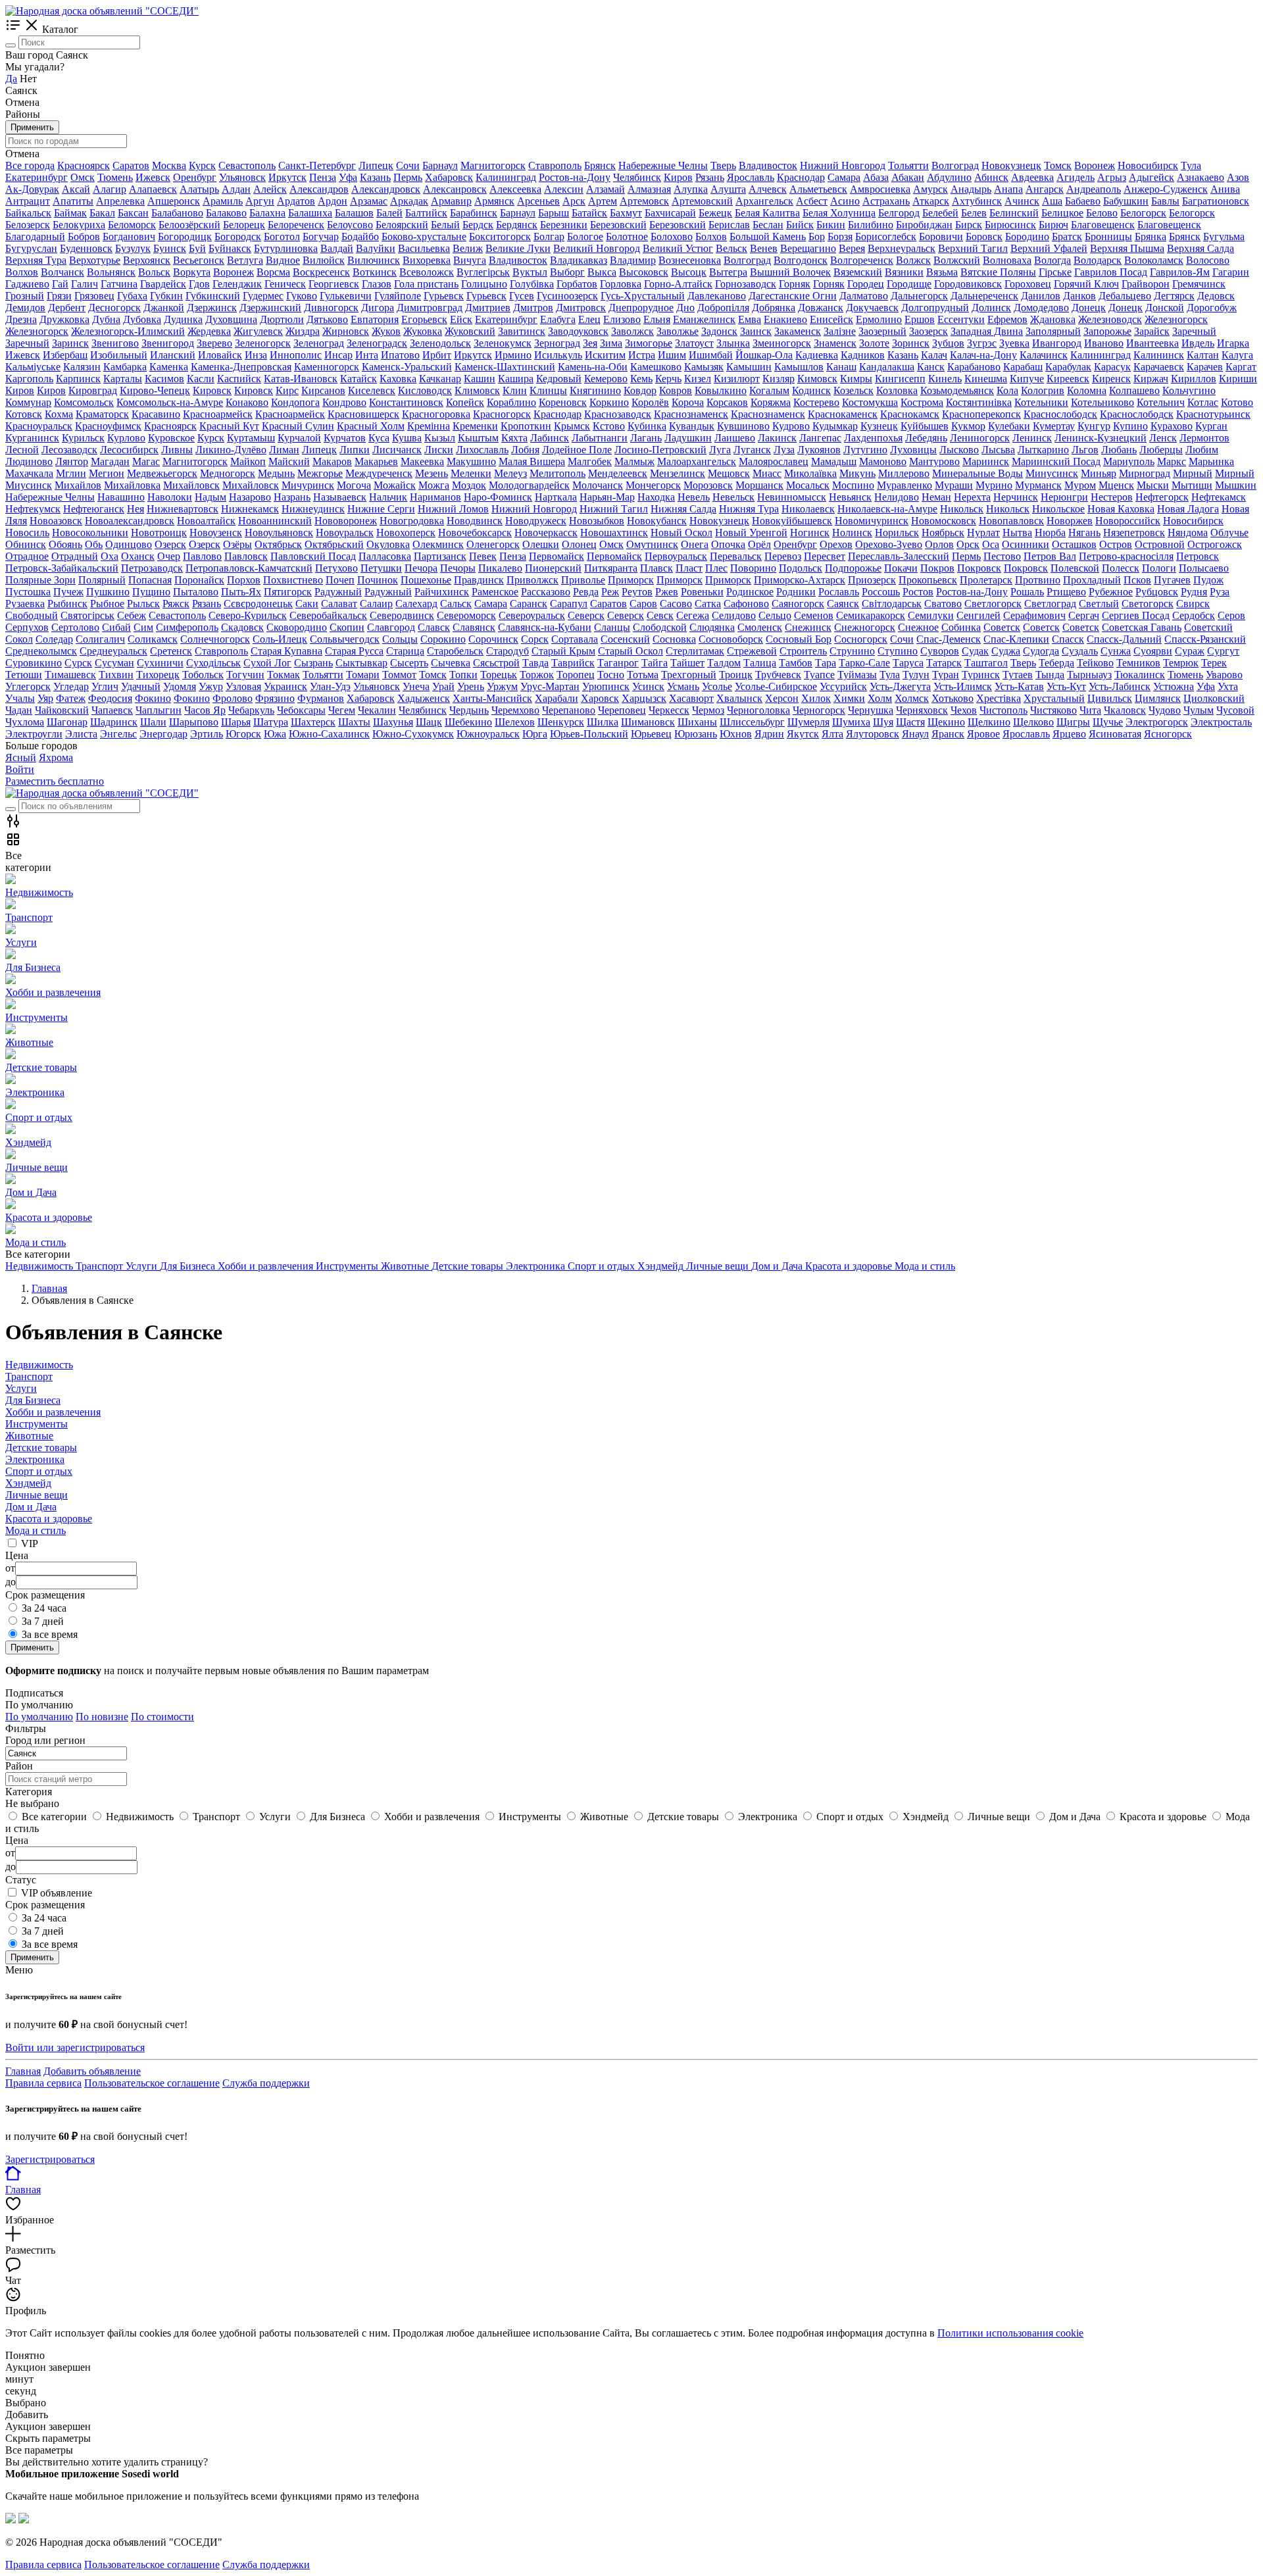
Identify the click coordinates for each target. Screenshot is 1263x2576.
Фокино (153, 698)
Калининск (1159, 355)
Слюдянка (712, 627)
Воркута (192, 272)
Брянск (600, 165)
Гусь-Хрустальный (643, 296)
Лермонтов (1204, 438)
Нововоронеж (346, 521)
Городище (909, 284)
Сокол (19, 639)
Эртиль (207, 734)
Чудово (1165, 710)
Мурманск (1038, 485)
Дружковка (64, 319)
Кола (1007, 390)
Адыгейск (1152, 177)
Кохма (59, 414)
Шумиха (851, 722)
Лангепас (820, 438)
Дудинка (183, 319)
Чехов (964, 710)
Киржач (1151, 379)
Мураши (954, 485)
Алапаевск (153, 189)
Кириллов (1194, 379)
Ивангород (1057, 343)
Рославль (839, 592)
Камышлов (799, 367)
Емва (750, 319)
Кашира (516, 379)
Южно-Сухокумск (413, 734)
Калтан (1203, 355)
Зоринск (911, 343)
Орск (968, 544)
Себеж (132, 615)
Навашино (121, 497)
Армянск (494, 201)
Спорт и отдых (39, 1471)
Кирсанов (323, 390)
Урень (471, 686)
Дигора (378, 308)
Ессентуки (961, 319)
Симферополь (187, 627)
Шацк (429, 722)
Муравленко (904, 485)
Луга (720, 450)
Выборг (567, 272)
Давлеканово (717, 296)
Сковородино (297, 627)
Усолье (717, 686)
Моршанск (759, 485)
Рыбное (107, 604)
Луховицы (913, 450)
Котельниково (1102, 402)
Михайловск (191, 485)
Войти (20, 769)
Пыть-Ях (241, 592)
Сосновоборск (731, 639)
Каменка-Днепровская (241, 367)
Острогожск (1215, 544)
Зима (611, 343)
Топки (463, 675)
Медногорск (228, 473)
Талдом (724, 663)
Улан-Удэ (330, 686)
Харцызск (644, 698)
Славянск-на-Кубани (545, 627)
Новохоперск (406, 533)
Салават (339, 604)
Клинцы (548, 390)
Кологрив (1043, 390)
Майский (289, 461)
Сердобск (1194, 615)
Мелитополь (557, 473)
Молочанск (598, 485)
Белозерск (28, 225)
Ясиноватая (1115, 734)
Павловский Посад (313, 556)
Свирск (1193, 604)
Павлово (202, 556)
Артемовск (644, 201)
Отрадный (75, 556)
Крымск (572, 426)
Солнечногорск (215, 639)
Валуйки (376, 248)
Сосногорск (861, 639)
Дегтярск (1174, 296)
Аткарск (931, 201)
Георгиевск (334, 284)
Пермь (408, 177)
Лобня (525, 450)
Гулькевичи (346, 296)
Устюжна (1174, 686)
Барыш (554, 213)
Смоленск (760, 627)
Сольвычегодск (345, 639)
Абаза (876, 177)
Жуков (386, 331)
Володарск (1098, 260)
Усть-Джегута (900, 686)
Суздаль (1080, 651)
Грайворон (1146, 284)
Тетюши (24, 675)
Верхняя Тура (36, 260)
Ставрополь (555, 165)
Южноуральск (488, 734)
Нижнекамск (250, 509)
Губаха (132, 296)
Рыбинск (67, 604)
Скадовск (242, 627)
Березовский (618, 225)
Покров (937, 568)
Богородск (238, 236)
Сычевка (451, 663)
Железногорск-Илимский (128, 331)
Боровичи (941, 236)
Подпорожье (853, 568)
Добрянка (774, 308)
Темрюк (1181, 663)
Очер (169, 556)
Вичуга (470, 260)
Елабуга (558, 319)
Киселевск (372, 390)
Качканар (440, 379)
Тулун (916, 675)
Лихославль (482, 450)
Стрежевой (752, 651)
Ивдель (1198, 343)
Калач (934, 355)
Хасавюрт (691, 698)
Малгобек (590, 461)
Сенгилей (978, 615)
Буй (197, 248)
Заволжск (632, 331)
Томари (363, 675)
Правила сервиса (43, 2083)
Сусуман (114, 663)
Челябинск (637, 177)
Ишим (672, 355)
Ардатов (296, 201)
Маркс (1172, 461)
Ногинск (810, 533)
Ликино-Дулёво (231, 450)
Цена (17, 1840)
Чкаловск (1125, 710)
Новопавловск (1011, 521)
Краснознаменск (691, 414)
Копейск (465, 402)
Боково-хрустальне (424, 236)
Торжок (537, 675)
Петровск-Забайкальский (62, 568)
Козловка (897, 390)
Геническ (285, 284)
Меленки (471, 473)
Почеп (340, 580)
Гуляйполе (398, 296)
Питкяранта (611, 568)
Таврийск (573, 663)
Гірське (1055, 272)
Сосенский (625, 639)
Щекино (946, 722)
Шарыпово (194, 722)
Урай (443, 686)
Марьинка (1211, 461)
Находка (656, 497)
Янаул (915, 734)
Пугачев (1172, 580)
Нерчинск (1016, 497)
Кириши (1238, 379)
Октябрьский (334, 544)
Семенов (814, 615)
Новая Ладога (1188, 509)
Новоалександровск (130, 521)
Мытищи (1192, 485)
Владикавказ (579, 260)
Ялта (832, 734)
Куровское (171, 438)
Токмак (284, 675)
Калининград (506, 177)
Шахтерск (313, 722)
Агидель (1076, 177)
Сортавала (575, 639)
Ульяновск (242, 177)
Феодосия (110, 698)
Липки (355, 450)
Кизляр (779, 379)
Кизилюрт (737, 379)
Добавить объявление (92, 2071)
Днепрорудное (641, 308)
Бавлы (1165, 201)
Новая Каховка (1121, 509)
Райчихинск (442, 592)
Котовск (24, 414)
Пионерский (553, 568)
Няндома (1188, 533)
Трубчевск (778, 675)
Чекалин (377, 710)
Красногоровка (436, 414)
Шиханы (697, 722)
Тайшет (687, 663)
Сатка (708, 604)
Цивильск (1110, 698)
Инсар (338, 355)
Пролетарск (986, 580)
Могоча (354, 485)
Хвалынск (739, 698)
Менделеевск (618, 473)
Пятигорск (288, 592)
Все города (30, 165)
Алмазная (649, 189)
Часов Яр (205, 710)
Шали (153, 722)
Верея (852, 248)
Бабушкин (1126, 201)
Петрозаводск (152, 568)
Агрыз (1112, 177)
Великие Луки (518, 248)
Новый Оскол (681, 533)
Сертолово (75, 627)
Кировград (93, 390)
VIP (30, 1544)
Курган (1211, 426)
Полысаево (1204, 568)
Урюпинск (606, 686)
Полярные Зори (40, 580)
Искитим (605, 355)
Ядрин (769, 734)
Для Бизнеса (33, 1400)
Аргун (260, 201)
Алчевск (768, 189)
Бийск (800, 225)
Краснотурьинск (1213, 414)
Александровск (386, 189)
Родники (796, 592)
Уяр (45, 698)
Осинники (1026, 544)
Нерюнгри (1064, 497)
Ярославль (751, 177)
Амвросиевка (880, 189)
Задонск (719, 331)
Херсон (782, 698)
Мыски (1153, 485)
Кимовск (817, 379)
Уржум (502, 686)
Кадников (863, 355)
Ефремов (1007, 319)
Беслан (768, 225)
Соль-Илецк (280, 639)
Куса (379, 438)
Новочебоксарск (475, 533)
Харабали (557, 698)
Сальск (456, 604)
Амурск (930, 189)
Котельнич (1161, 402)
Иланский (173, 355)
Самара (844, 177)
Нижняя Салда (683, 509)
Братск (1067, 236)
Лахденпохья (873, 438)
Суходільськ (213, 663)
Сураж (1190, 651)
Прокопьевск (928, 580)
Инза (256, 355)
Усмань (683, 686)
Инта (367, 355)
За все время (50, 1634)
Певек (483, 556)
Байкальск (28, 213)
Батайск (589, 213)
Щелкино (989, 722)
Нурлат (983, 533)
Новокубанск (657, 521)
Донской (1165, 308)
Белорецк (244, 225)
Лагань (646, 438)
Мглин (71, 473)
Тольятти (908, 165)
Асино (845, 201)
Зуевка (1014, 343)
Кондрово (344, 402)
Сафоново (746, 604)
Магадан (110, 461)
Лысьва (998, 450)
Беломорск (132, 225)
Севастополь (247, 165)
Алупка (691, 189)
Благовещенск (1103, 225)
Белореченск (296, 225)
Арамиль (223, 201)
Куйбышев (925, 426)
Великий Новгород (597, 248)
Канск (931, 367)
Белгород (899, 213)
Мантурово (934, 461)
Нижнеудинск (313, 509)
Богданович (129, 236)
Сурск (78, 663)
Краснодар (801, 177)
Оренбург (195, 177)
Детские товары (41, 1448)
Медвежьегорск (162, 473)
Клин (515, 390)
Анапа (1008, 189)
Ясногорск (1168, 734)
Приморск (631, 580)
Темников (1138, 663)
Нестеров (1112, 497)
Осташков (1074, 544)
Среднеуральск (113, 651)
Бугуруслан (31, 248)
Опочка (728, 544)
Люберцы (1161, 450)
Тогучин (245, 675)
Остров (1116, 544)
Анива (1225, 189)
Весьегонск (199, 260)
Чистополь (1003, 710)
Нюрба (1050, 533)
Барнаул (440, 165)
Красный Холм (371, 426)
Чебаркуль (251, 710)
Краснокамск (910, 414)
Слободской (660, 627)
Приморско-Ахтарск (800, 580)
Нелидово (897, 497)
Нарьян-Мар (607, 497)
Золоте (874, 343)
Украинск (285, 686)
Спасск (1068, 639)
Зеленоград (319, 343)
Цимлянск (1158, 698)
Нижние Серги (381, 509)
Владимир (633, 260)
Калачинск (1044, 355)
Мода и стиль (36, 1530)
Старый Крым (563, 651)
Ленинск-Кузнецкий (1101, 438)
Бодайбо (360, 236)
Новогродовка (412, 521)
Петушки (381, 568)
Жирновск (346, 331)
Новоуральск (345, 533)
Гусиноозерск (567, 296)
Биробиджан (924, 225)
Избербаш (65, 355)
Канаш (841, 367)
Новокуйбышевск (792, 521)
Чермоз (708, 710)
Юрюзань (696, 734)
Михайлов (78, 485)
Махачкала (29, 473)
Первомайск (557, 556)
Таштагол (986, 663)
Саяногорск (798, 604)
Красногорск (502, 414)
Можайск (395, 485)
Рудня (1194, 592)
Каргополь (29, 379)
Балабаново (177, 213)
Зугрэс (982, 343)
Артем (603, 201)
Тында (1050, 675)
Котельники (1041, 402)
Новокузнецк (1011, 165)
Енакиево (785, 319)
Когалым (769, 390)
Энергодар (163, 734)
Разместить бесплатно (55, 781)
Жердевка (209, 331)
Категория (29, 1792)
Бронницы (1108, 236)
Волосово (1208, 260)
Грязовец (94, 296)
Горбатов (577, 284)
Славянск (474, 627)
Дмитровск (581, 308)
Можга (434, 485)
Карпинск (78, 379)
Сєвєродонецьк (258, 604)
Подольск (801, 568)
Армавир (451, 201)
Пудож (1208, 580)
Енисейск (831, 319)
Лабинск (550, 438)
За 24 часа (44, 1608)
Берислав (729, 225)
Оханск (138, 556)
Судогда (1041, 651)
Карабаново (974, 367)
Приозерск (872, 580)
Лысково (959, 450)
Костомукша (870, 402)
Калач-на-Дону (983, 355)
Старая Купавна (286, 651)
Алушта (728, 189)
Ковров (676, 390)
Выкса (602, 272)
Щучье (1108, 722)
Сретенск (171, 651)
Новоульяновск (279, 533)
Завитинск (522, 331)
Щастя (910, 722)
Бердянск (517, 225)
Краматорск (102, 414)
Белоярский (402, 225)
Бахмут (626, 213)
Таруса (908, 663)
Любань (1119, 450)
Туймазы (857, 675)
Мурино (994, 485)
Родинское (750, 592)
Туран (946, 675)
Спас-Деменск (949, 639)
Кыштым (478, 438)
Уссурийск (843, 686)
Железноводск (1110, 319)
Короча (688, 402)
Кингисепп (900, 379)
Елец (589, 319)
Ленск (1163, 438)
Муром (1080, 485)
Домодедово (1041, 308)
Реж (610, 592)
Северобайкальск (328, 615)
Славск (434, 627)
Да (11, 79)
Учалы (20, 698)
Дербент (67, 308)
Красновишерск (363, 414)
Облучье (1229, 533)
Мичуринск (308, 485)
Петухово (336, 568)
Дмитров (533, 308)
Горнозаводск (746, 284)
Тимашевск (70, 675)
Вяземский (858, 272)
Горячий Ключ (1086, 284)
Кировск (212, 390)
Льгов (1085, 450)
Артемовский (702, 201)
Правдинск (479, 580)
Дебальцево (1125, 296)
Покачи (901, 568)
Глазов (377, 284)
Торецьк (499, 675)
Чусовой (1235, 710)
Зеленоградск (377, 343)
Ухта (1228, 686)
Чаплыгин (159, 710)
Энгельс (118, 734)
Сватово (943, 604)
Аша (1052, 201)
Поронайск (199, 580)
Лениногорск (980, 438)
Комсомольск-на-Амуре (170, 402)
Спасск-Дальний (1124, 639)
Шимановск (648, 722)
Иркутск (287, 177)
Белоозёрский (189, 225)
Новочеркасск (546, 533)
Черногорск (819, 710)
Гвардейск (163, 284)
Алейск (270, 189)
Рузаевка (25, 604)
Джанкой (164, 308)
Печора (421, 568)
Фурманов (321, 698)
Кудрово (791, 426)
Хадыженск (424, 698)
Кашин (480, 379)
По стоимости (162, 1717)
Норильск (897, 533)
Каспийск (239, 379)
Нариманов (435, 497)
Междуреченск (379, 473)
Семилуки (931, 615)
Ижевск (153, 177)
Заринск (70, 343)
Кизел (698, 379)
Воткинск (375, 272)
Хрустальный (1054, 698)
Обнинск (26, 544)
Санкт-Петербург (317, 165)
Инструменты (37, 1424)
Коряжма (771, 402)
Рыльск (143, 604)
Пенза (323, 177)
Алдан (236, 189)
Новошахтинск (614, 533)
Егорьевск (424, 319)
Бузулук (133, 248)
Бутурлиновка (286, 248)
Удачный (141, 686)
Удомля (180, 686)
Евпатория (375, 319)
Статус (21, 1880)
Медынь (276, 473)
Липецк (376, 165)
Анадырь (971, 189)
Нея (136, 509)
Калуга (1237, 355)
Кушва (407, 438)
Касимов (164, 379)
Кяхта (514, 438)
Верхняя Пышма (1127, 248)
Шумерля (808, 722)
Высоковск (644, 272)
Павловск (246, 556)
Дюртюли (282, 319)
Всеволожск (427, 272)
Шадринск (114, 722)
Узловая (243, 686)
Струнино (852, 651)
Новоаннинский (275, 521)
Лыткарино (1043, 450)
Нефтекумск (33, 509)
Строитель (803, 651)
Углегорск (28, 686)
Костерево (816, 402)
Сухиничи (160, 663)
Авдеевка (1032, 177)
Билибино (871, 225)
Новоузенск (216, 533)
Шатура (271, 722)
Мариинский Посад (1056, 461)
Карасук (1112, 367)
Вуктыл (530, 272)
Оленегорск (493, 544)
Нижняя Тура (749, 509)
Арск (574, 201)
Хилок (816, 698)
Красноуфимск (108, 426)
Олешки (541, 544)
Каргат (1241, 367)
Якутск (803, 734)
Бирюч (1053, 225)
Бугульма (1224, 236)
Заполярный (1053, 331)
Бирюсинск (1010, 225)
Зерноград (557, 343)
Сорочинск (493, 639)
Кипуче (1027, 379)
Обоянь (65, 544)
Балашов (354, 213)
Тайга (655, 663)
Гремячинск (1199, 284)
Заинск (756, 331)
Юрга (535, 734)
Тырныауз (1089, 675)
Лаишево (735, 438)
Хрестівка (999, 698)
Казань (375, 177)
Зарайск (1152, 331)
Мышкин (1236, 485)
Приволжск (532, 580)
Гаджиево (27, 284)
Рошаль (1027, 592)
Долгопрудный (935, 308)
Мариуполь (1129, 461)
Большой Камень (768, 236)
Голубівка (532, 284)
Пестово (1002, 556)
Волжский (957, 260)
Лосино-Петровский (660, 450)
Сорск (535, 639)
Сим (143, 627)
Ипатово (400, 355)
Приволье (583, 580)
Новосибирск (1148, 165)
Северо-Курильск (248, 615)
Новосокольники (90, 533)
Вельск (731, 248)
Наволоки (170, 497)
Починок (378, 580)
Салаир (376, 604)
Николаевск (808, 509)
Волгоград (955, 165)
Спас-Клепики (1016, 639)
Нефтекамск (1219, 497)
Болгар (549, 236)
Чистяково (1053, 710)
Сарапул (569, 604)
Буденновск (86, 248)
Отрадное (27, 556)
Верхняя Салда (1201, 248)
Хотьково (953, 698)
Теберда (1056, 663)
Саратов (131, 165)
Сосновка (674, 639)
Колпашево (1134, 390)
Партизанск (440, 556)
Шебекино (468, 722)
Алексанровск (455, 189)
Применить (32, 127)
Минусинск (1052, 473)
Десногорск (114, 308)
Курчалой (299, 438)
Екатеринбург (37, 177)
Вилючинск (374, 260)
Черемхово (515, 710)
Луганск (752, 450)
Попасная (150, 580)
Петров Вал (1050, 556)
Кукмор (968, 426)
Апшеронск (174, 201)
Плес (716, 568)
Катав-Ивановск (301, 379)
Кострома (922, 402)
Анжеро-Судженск (1166, 189)
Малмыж (634, 461)
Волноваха (1007, 260)
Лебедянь (926, 438)
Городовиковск (968, 284)
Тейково (1095, 663)
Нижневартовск (183, 509)
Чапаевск (112, 710)
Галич (85, 284)
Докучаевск (872, 308)
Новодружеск (536, 521)
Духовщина (231, 319)
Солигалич (100, 639)
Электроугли (34, 734)
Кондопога (295, 402)
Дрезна (21, 319)
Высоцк (689, 272)
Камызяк (704, 367)
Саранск (529, 604)
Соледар (54, 639)
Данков (1079, 296)
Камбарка (125, 367)
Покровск (979, 568)
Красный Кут (229, 426)
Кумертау (1054, 426)
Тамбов (796, 663)
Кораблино (511, 402)
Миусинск (29, 485)
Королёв (650, 402)
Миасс (767, 473)
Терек (1214, 663)
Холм (880, 698)
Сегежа (693, 615)
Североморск (466, 615)
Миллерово (904, 473)
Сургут (1223, 651)
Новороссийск (1128, 521)
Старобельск (455, 651)
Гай (60, 284)
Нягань (1084, 533)
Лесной (22, 450)
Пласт (689, 568)
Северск (586, 615)
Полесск (1121, 568)
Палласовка (385, 556)
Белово (1102, 213)
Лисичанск (397, 450)
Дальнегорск (919, 296)
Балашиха (310, 213)
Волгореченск (862, 260)
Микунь (857, 473)
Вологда (1052, 260)
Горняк (795, 284)
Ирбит (437, 355)
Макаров (332, 461)
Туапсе (819, 675)
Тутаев (1018, 675)
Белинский (1014, 213)
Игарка (1233, 343)
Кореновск (563, 402)
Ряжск (176, 604)
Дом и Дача (31, 1507)
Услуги (21, 1388)
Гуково (302, 296)
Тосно (611, 675)
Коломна (1087, 390)
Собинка (961, 627)
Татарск (944, 663)
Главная (23, 2071)
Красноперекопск (981, 414)
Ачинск (1022, 201)
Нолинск (852, 533)
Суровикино (34, 663)
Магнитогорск (493, 165)
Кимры (856, 379)
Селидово (734, 615)
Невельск (733, 497)
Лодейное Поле (577, 450)
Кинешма (986, 379)
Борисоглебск (886, 236)
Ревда (586, 592)
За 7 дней (43, 1621)
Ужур (211, 686)
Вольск (154, 272)
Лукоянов (819, 450)
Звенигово (115, 343)
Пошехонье (426, 580)
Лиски (439, 450)
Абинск (991, 177)
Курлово (126, 438)
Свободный (32, 615)
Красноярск (84, 165)
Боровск (984, 236)
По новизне (102, 1717)
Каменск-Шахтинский (505, 367)
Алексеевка (515, 189)
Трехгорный (689, 675)
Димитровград (430, 308)
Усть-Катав (1019, 686)
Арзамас (369, 201)
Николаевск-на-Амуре (887, 509)
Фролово (233, 698)
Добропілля (723, 308)
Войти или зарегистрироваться (75, 2047)
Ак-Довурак (32, 189)
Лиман (284, 450)
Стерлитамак (695, 651)
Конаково (247, 402)
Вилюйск (324, 260)
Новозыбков (597, 521)
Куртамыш (251, 438)
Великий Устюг (678, 248)
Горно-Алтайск (678, 284)
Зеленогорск (263, 343)
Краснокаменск (843, 414)
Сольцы (400, 639)
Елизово (622, 319)
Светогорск (1148, 604)
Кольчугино (1189, 390)
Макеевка (422, 461)
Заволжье (678, 331)
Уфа (348, 177)
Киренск (1111, 379)
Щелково (1033, 722)
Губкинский (213, 296)
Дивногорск (331, 308)
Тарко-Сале (864, 663)
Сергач (1084, 615)
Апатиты (73, 201)
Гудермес (263, 296)
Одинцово (129, 544)
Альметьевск (818, 189)
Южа (275, 734)
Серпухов (27, 627)
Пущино (151, 592)
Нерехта (972, 497)
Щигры (1073, 722)
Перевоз (783, 556)
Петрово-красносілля (1126, 556)
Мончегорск (653, 485)
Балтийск (426, 213)
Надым (210, 497)
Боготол (282, 236)
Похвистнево (293, 580)
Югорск (243, 734)
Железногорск (1176, 319)
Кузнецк (879, 426)
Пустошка (28, 592)
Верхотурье (95, 260)
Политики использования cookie (1010, 2333)
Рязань (710, 177)
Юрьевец (651, 734)
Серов (1231, 615)
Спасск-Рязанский (1205, 639)
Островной (1160, 544)
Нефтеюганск (94, 509)
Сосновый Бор (799, 639)
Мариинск (986, 461)
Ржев (667, 592)
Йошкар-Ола (764, 355)
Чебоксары (301, 710)
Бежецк (715, 213)
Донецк (1089, 308)
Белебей (940, 213)
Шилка (603, 722)
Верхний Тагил (973, 248)
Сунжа (1116, 651)
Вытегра (728, 272)
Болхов (711, 236)
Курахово (1172, 426)
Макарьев (376, 461)
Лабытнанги (600, 438)
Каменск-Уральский (407, 367)
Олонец (579, 544)
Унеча (416, 686)
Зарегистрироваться (50, 2159)
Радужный (338, 592)
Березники (564, 225)
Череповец (622, 710)
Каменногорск (327, 367)
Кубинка (647, 426)
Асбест (812, 201)
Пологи (1159, 568)
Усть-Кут (1066, 686)
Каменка (169, 367)
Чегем (342, 710)
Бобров (84, 236)
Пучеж (68, 592)
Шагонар (67, 722)
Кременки (475, 426)
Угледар (71, 686)
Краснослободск (1060, 414)
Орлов (939, 544)
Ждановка (1053, 319)
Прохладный (1092, 580)
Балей (389, 213)
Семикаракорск (871, 615)
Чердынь (469, 710)
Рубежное (1111, 592)
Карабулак (1068, 367)
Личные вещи (37, 1495)
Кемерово (606, 379)
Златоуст (694, 343)
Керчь (668, 379)
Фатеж (71, 698)
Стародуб (508, 651)
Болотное (627, 236)
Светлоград (1050, 604)
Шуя (883, 722)
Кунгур (1094, 426)
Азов (1238, 177)
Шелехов (515, 722)
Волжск (913, 260)
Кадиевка (817, 355)
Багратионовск (1216, 201)
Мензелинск (678, 473)
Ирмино (513, 355)
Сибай (116, 627)
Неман (936, 497)
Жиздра (303, 331)
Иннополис (296, 355)
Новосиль (27, 533)
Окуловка (388, 544)
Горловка (621, 284)
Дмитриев (488, 308)
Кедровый (559, 379)
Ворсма (273, 272)
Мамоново (883, 461)
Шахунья (393, 722)
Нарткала (556, 497)
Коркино (609, 402)
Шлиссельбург (752, 722)
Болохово (672, 236)
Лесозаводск (69, 450)
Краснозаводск (618, 414)
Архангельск (764, 201)
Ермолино (879, 319)
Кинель (945, 379)
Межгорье (320, 473)
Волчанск (62, 272)
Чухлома (25, 722)
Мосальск (808, 485)
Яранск (948, 734)
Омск (83, 177)
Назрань (292, 497)
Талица (760, 663)
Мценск (1116, 485)
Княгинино (595, 390)
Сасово (676, 604)
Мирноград (1145, 473)
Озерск (170, 544)
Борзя (840, 236)
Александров (319, 189)
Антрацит (28, 201)
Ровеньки (702, 592)
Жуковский (470, 331)
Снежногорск (865, 627)
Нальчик (388, 497)
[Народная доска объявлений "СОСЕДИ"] (102, 11)
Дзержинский (270, 308)
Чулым (1199, 710)
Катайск (359, 379)
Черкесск (669, 710)
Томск (1058, 165)
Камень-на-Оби (593, 367)
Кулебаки (1009, 426)
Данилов (1041, 296)
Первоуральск (676, 556)
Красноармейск (218, 414)
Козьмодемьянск (957, 390)
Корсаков (727, 402)
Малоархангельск (697, 461)
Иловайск (220, 355)
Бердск (478, 225)
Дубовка (142, 319)
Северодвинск (402, 615)
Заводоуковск (578, 331)
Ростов (918, 592)
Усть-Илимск (963, 686)
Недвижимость (39, 1365)
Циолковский (1214, 698)
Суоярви (1153, 651)
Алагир (110, 189)
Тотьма (643, 675)
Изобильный (119, 355)
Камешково (656, 367)
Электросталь (1221, 722)
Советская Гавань (1142, 627)
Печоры (458, 568)
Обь (94, 544)
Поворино (753, 568)
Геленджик (237, 284)
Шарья (236, 722)
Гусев (522, 296)
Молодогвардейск (529, 485)
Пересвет (825, 556)
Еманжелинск (704, 319)
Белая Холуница (839, 213)
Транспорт (29, 1376)
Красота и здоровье (49, 1519)
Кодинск (811, 390)
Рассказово (546, 592)
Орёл (759, 544)
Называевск (340, 497)
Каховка (398, 379)
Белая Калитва (767, 213)
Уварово (1224, 675)
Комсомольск (84, 402)
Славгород (391, 627)
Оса (991, 544)
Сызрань (313, 663)
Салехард (416, 604)
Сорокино (443, 639)
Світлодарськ (892, 604)
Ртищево (1066, 592)
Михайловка (132, 485)
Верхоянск (147, 260)
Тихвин (116, 675)
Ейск (461, 319)
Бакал (102, 213)
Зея (590, 343)
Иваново (1104, 343)
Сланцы (612, 627)
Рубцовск (1157, 592)
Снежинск (808, 627)
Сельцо (775, 615)
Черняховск (922, 710)
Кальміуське (33, 367)
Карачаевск (1159, 367)
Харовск (600, 698)
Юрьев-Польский (589, 734)
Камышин (749, 367)
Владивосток (768, 165)
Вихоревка (427, 260)
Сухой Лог (267, 663)
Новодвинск (475, 521)
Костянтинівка (979, 402)
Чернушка (871, 710)
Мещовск (729, 473)
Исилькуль (558, 355)
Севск (660, 615)
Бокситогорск (500, 236)
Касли (201, 379)
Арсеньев (538, 201)
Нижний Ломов (453, 509)
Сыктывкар (361, 663)
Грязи (59, 296)
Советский (1208, 627)
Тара (826, 663)
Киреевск (1068, 379)
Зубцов (948, 343)
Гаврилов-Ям (1180, 272)
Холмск (912, 698)
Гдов (199, 284)
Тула (1191, 165)
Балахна (267, 213)
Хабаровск (449, 177)
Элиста (81, 734)
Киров (678, 177)
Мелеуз (510, 473)
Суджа (1006, 651)
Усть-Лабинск (1120, 686)
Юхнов (736, 734)
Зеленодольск (440, 343)
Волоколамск (1154, 260)
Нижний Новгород (843, 165)
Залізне (840, 331)
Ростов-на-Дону (575, 177)
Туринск (981, 675)
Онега (695, 544)
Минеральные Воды (978, 473)
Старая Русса (354, 651)
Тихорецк (158, 675)
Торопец (576, 675)
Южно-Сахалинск (329, 734)
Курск (202, 165)
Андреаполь (1094, 189)
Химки (849, 698)
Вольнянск (111, 272)
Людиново (29, 461)
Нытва (1017, 533)
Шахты (354, 722)
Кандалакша (887, 367)
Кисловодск (425, 390)
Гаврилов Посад (1111, 272)
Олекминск (438, 544)
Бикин (831, 225)
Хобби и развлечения (53, 1412)
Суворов (940, 651)
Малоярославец (774, 461)
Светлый (1099, 604)
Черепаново (569, 710)
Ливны (177, 450)
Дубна (106, 319)
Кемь (641, 379)
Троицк (736, 675)
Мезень (432, 473)
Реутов (637, 592)
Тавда (535, 663)
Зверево (214, 343)
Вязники (904, 272)
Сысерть (409, 663)
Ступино (898, 651)
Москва (169, 165)
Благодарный (35, 236)
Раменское (495, 592)
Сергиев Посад (1136, 615)
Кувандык (692, 426)
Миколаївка (810, 473)
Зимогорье (649, 343)
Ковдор (640, 390)
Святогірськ (87, 615)
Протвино (1038, 580)
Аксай (76, 189)
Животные (29, 1436)
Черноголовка (758, 710)
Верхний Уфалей (1049, 248)
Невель (694, 497)
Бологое (585, 236)
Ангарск (1045, 189)
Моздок (469, 485)
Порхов (244, 580)
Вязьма (942, 272)
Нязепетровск (1134, 533)
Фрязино (275, 698)
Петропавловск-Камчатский (249, 568)
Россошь (881, 592)
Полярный (102, 580)
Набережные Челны (663, 165)
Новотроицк (159, 533)
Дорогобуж (1212, 308)
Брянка (1151, 236)
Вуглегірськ (483, 272)
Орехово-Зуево (889, 544)
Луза (784, 450)
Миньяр (1099, 473)
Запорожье (1107, 331)
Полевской (1075, 568)
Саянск (843, 604)
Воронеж (1095, 165)
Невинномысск (792, 497)
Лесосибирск (129, 450)
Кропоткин (526, 426)
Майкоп (248, 461)
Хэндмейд (28, 1483)
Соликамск (153, 639)
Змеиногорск (782, 343)
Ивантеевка (1152, 343)
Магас (146, 461)
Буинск (170, 248)
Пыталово (196, 592)
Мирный (1193, 473)
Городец (866, 284)
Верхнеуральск (902, 248)
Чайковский (62, 710)
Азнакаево (1201, 177)
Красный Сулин (298, 426)
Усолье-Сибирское (776, 686)
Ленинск (1032, 438)
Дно (685, 308)
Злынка (733, 343)
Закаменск (798, 331)
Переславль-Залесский (899, 556)
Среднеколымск (41, 651)
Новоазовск (56, 521)
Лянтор (72, 461)
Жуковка (423, 331)
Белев (974, 213)
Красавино (156, 414)
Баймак (70, 213)
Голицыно (484, 284)
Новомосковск (944, 521)
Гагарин (1231, 272)
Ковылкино (721, 390)
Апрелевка (120, 201)
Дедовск (1216, 296)
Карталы (123, 379)
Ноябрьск (943, 533)
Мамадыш (834, 461)
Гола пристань (426, 284)
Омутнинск (652, 544)
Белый (445, 225)
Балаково (226, 213)
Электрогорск (1157, 722)
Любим (1202, 450)
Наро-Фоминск (498, 497)
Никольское (1058, 509)
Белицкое (1062, 213)
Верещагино (808, 248)
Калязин (82, 367)
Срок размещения (45, 1905)
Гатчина (119, 284)
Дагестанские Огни (793, 296)
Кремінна (429, 426)
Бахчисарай (670, 213)
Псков (1137, 580)
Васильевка (424, 248)
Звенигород (168, 343)
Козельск (854, 390)
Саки (307, 604)
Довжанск (821, 308)
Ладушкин (688, 438)
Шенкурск (561, 722)
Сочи (408, 165)
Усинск (648, 686)
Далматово (864, 296)
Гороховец (1028, 284)
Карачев (1205, 367)
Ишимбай (711, 355)
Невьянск (850, 497)
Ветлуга (245, 260)
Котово (1237, 402)
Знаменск (835, 343)
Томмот (399, 675)
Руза (1220, 592)
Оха (110, 556)
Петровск (1198, 556)
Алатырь (199, 189)
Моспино (853, 485)
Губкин (166, 296)
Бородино (1027, 236)
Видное (283, 260)
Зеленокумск (503, 343)
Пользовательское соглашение (152, 2083)
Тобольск (203, 675)
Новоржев (1070, 521)
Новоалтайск (206, 521)
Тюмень (115, 177)
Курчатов (345, 438)
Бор (817, 236)
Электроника (35, 1459)
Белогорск (1143, 213)
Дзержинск (212, 308)
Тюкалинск (1140, 675)
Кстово (609, 426)
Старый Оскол (631, 651)
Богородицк (185, 236)
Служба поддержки (266, 2083)
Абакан (908, 177)
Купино (1130, 426)
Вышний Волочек (790, 272)
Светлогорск (993, 604)
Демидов (25, 308)
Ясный (21, 757)
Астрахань (886, 201)
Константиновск (406, 402)
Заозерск (929, 331)
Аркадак (409, 201)
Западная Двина (987, 331)
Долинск (991, 308)
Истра (642, 355)
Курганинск (32, 438)
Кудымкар (835, 426)
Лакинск (777, 438)
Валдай (337, 248)
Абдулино (949, 177)
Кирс (287, 390)
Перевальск (736, 556)
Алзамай (606, 189)
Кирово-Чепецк (155, 390)
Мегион (107, 473)
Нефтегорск (1162, 497)
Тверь (723, 165)
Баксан (133, 213)
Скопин (347, 627)
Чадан (19, 710)
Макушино (471, 461)
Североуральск (532, 615)
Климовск (477, 390)
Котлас (1203, 402)
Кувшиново (743, 426)
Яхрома (56, 757)
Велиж (468, 248)
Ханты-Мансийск (492, 698)
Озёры (237, 544)
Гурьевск (444, 296)
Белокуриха (79, 225)
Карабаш (1023, 367)
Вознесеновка (690, 260)
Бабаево (1083, 201)
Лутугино (865, 450)
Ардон (333, 201)
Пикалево (500, 568)
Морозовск (708, 485)
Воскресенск (321, 272)
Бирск (969, 225)
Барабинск (474, 213)
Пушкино (108, 592)
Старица (405, 651)
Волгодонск (801, 260)
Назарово (250, 497)
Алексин (564, 189)
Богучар (321, 236)
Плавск (656, 568)
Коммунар (28, 402)
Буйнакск (230, 248)
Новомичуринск (872, 521)
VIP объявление (57, 1893)
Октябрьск (278, 544)
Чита (1090, 710)
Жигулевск (258, 331)
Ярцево (1069, 734)
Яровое (983, 734)
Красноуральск (39, 426)
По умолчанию (39, 1717)
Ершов (920, 319)
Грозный (25, 296)
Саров (643, 604)
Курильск (83, 438)
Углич (105, 686)
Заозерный (882, 331)
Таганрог (618, 663)
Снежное (918, 627)
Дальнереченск (984, 296)
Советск (1002, 627)
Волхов (22, 272)
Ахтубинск (977, 201)
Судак (975, 651)
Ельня (657, 319)
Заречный (1194, 331)
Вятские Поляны (998, 272)
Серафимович (1034, 615)
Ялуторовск (873, 734)
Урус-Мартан (550, 686)
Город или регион (45, 1740)
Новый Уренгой (751, 533)
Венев (764, 248)
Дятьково (327, 319)
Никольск (962, 509)
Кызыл (440, 438)
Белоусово (350, 225)
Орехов (836, 544)
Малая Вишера (532, 461)
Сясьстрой (496, 663)
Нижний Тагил (614, 509)
